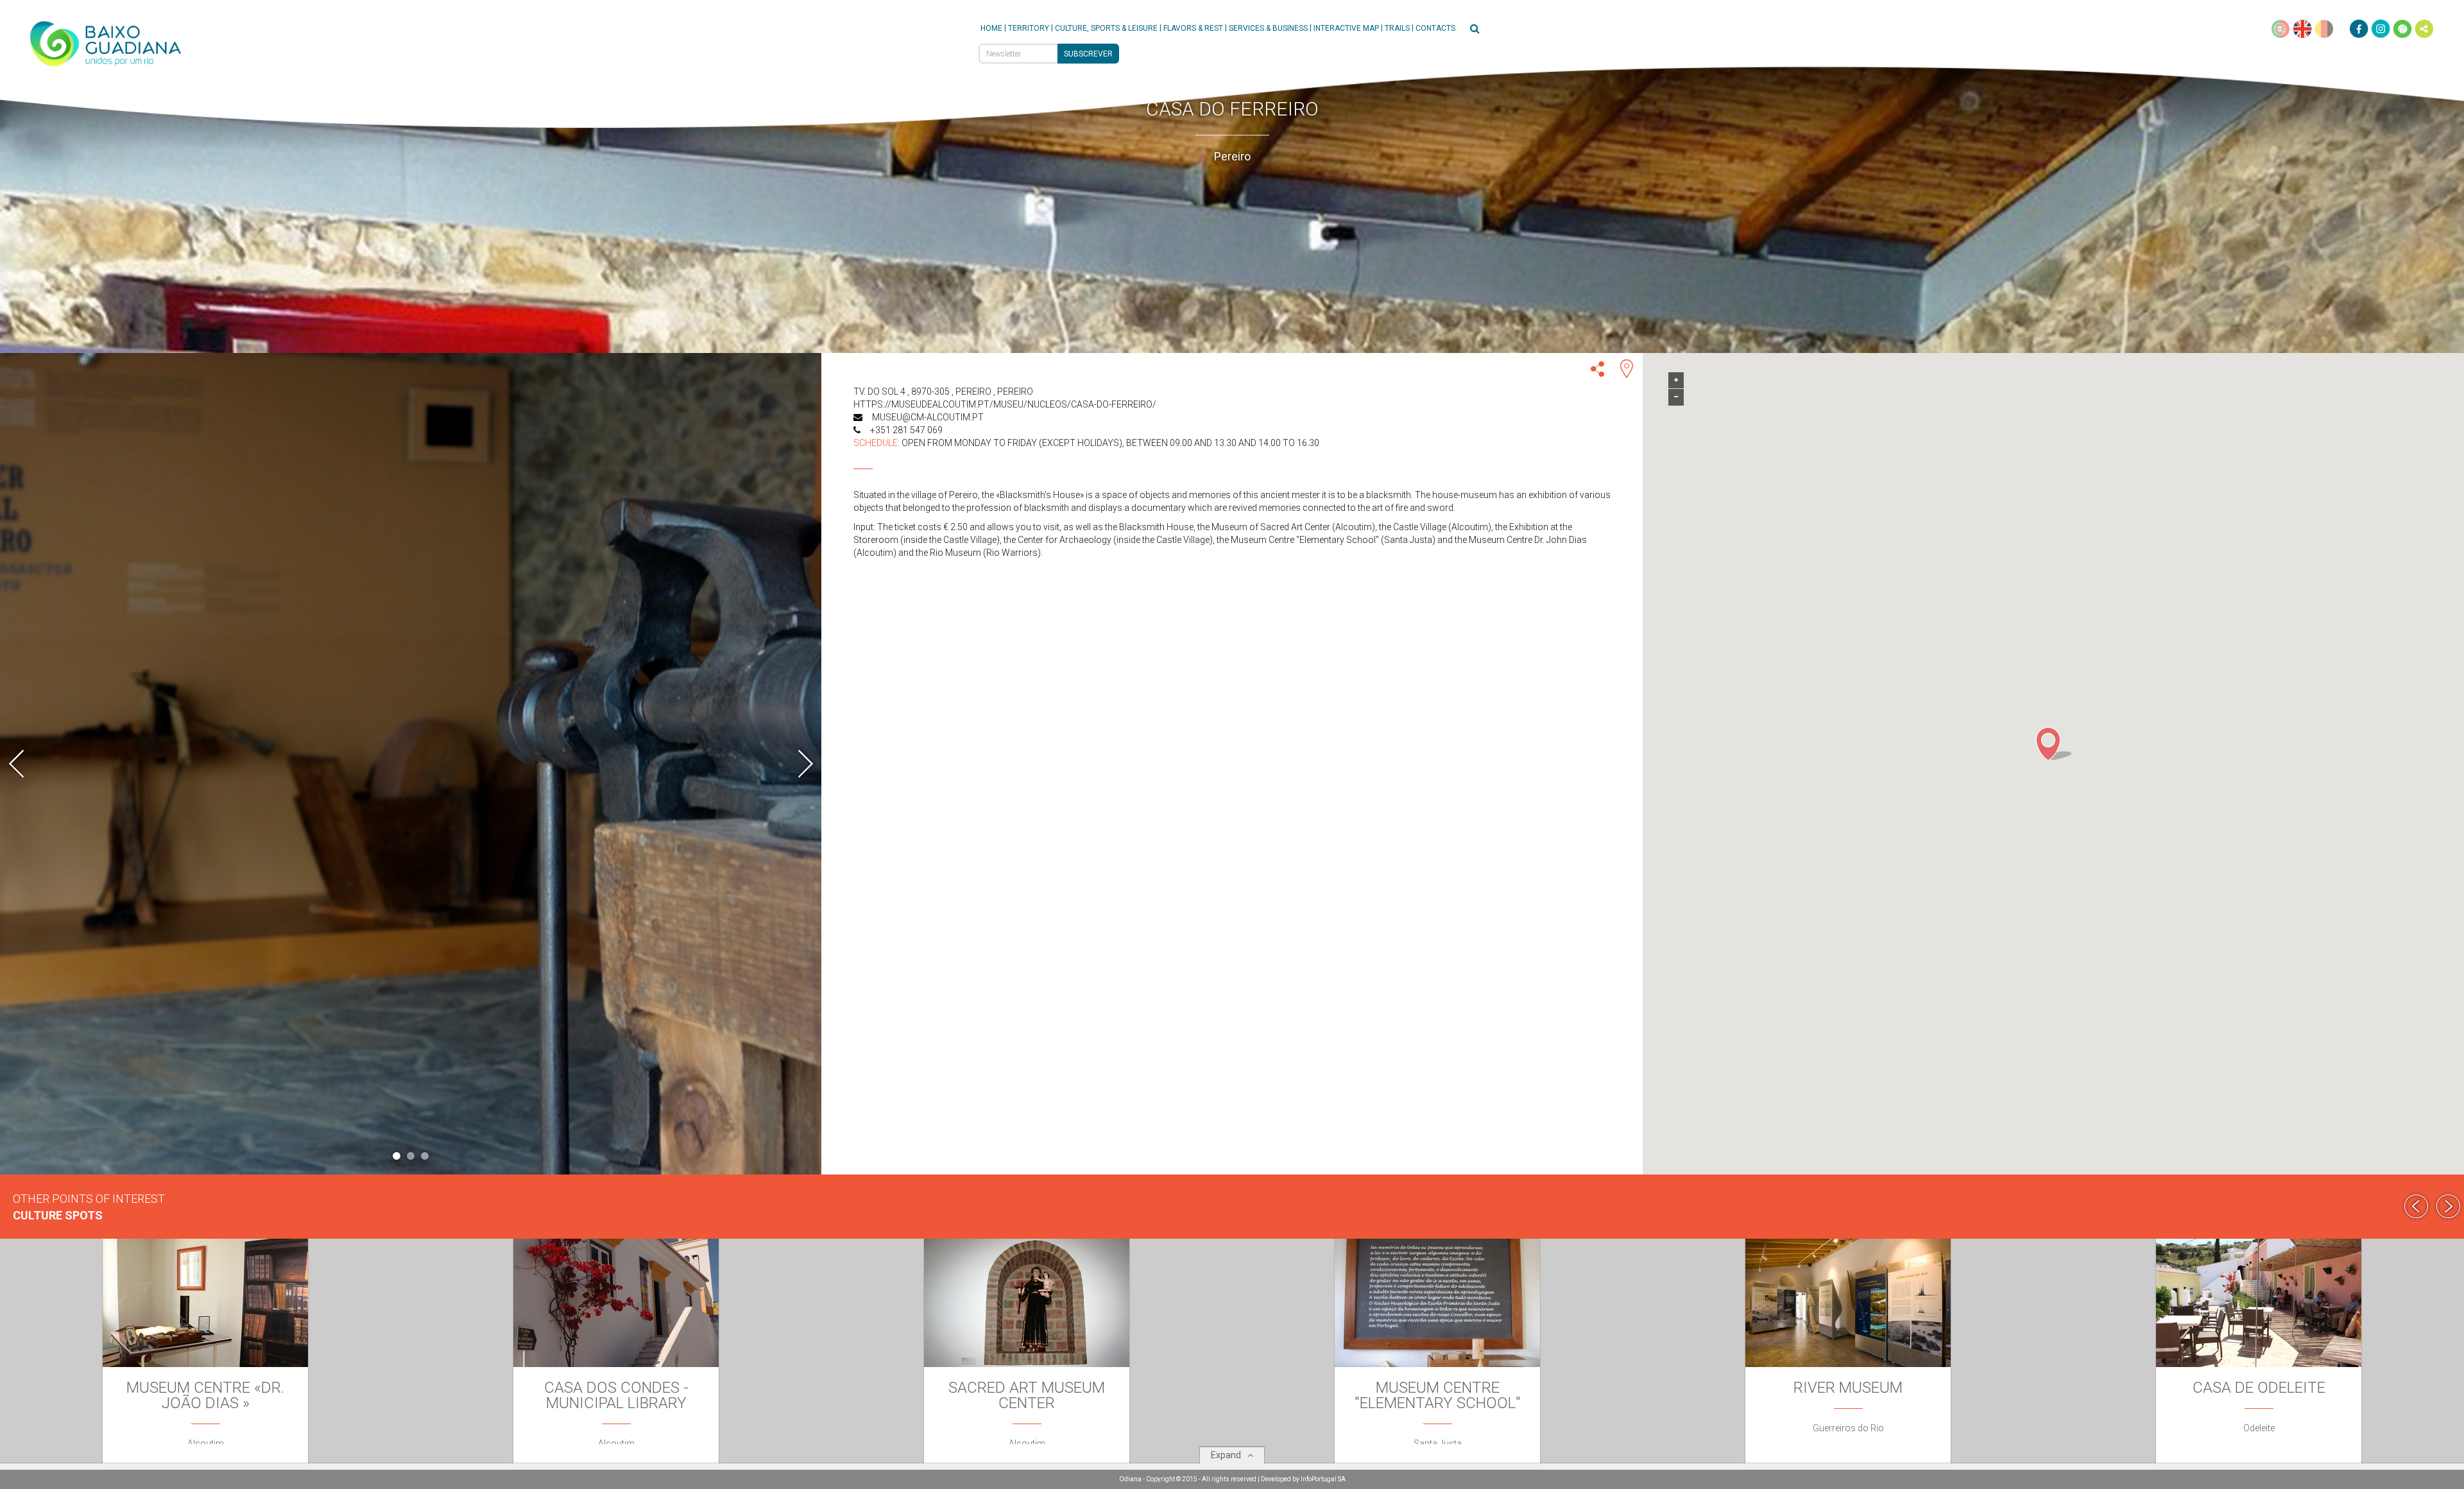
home (991, 28)
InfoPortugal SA (1323, 1479)
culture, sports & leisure (1106, 28)
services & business (1268, 28)
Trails (1397, 28)
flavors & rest (1193, 28)
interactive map (1346, 28)
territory (1029, 28)
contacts (1435, 28)
